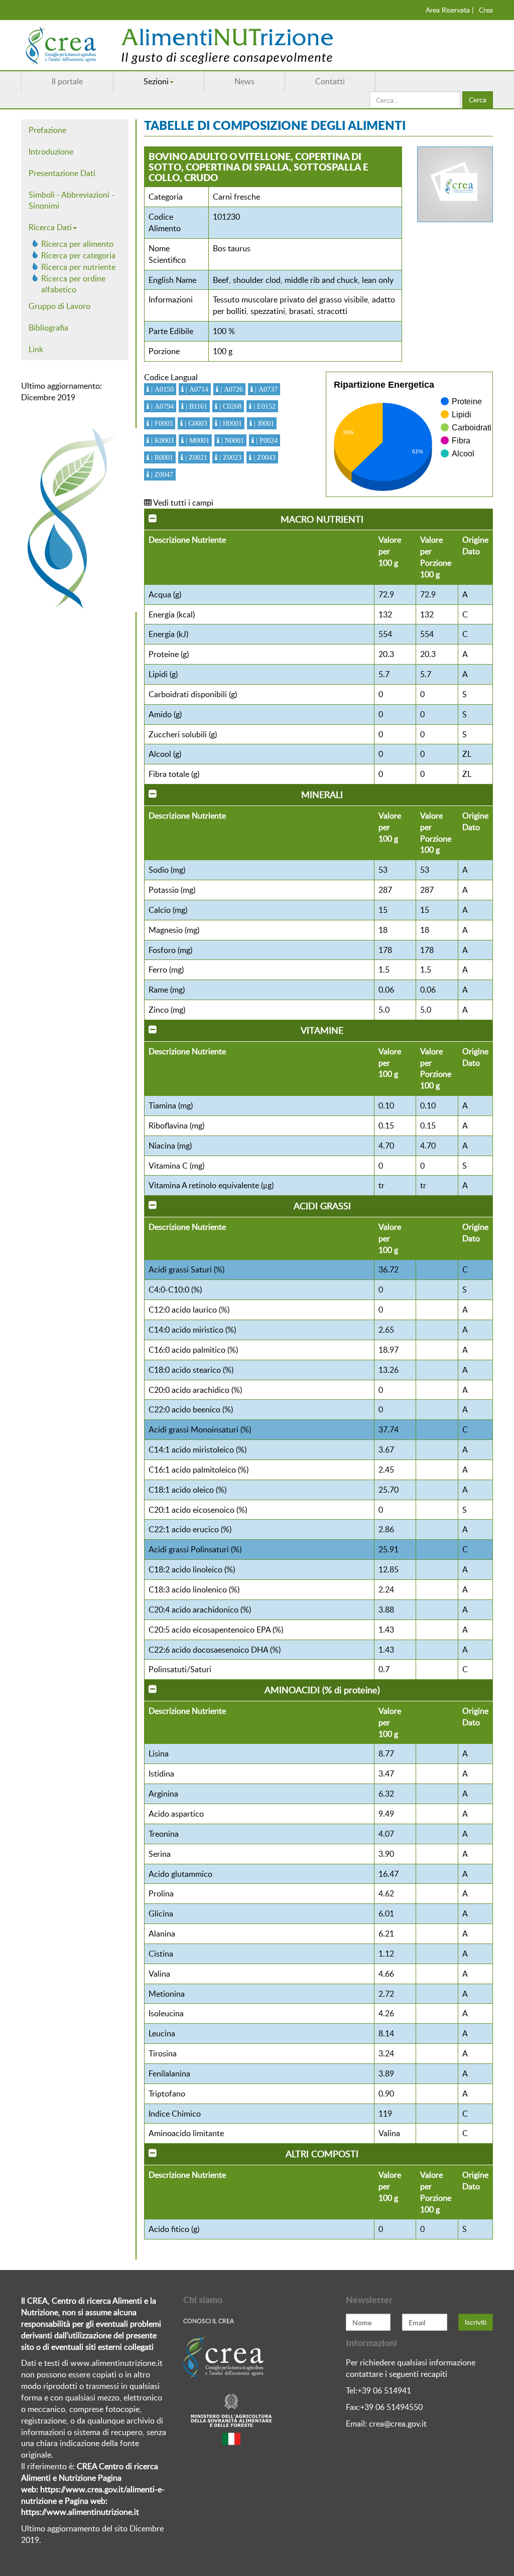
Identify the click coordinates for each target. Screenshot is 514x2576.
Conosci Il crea (209, 2321)
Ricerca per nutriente (78, 267)
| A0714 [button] (196, 389)
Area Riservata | (450, 10)
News (244, 81)
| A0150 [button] (161, 389)
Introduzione (51, 151)
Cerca (478, 100)
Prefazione (47, 130)
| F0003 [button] (161, 423)
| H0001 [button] (230, 423)
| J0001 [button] (263, 423)
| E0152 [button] (264, 406)
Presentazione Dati (62, 173)
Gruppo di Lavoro (59, 306)
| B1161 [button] (196, 406)
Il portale (67, 81)
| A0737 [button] (265, 389)
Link (36, 349)
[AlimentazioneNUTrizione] (209, 45)
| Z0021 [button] (195, 457)
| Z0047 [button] (161, 474)
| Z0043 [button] (264, 457)
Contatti (330, 81)
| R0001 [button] (161, 457)
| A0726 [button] (231, 389)
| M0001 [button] (197, 440)
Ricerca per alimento (77, 244)
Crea (486, 10)
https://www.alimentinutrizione (77, 2512)
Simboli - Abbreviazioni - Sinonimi (72, 200)
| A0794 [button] (161, 406)
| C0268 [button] (229, 406)
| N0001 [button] (232, 440)
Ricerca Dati (50, 227)
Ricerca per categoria (78, 255)
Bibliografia (48, 328)
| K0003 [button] (161, 440)
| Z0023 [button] (229, 457)
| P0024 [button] (266, 440)
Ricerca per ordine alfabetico (73, 284)
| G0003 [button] (195, 423)
